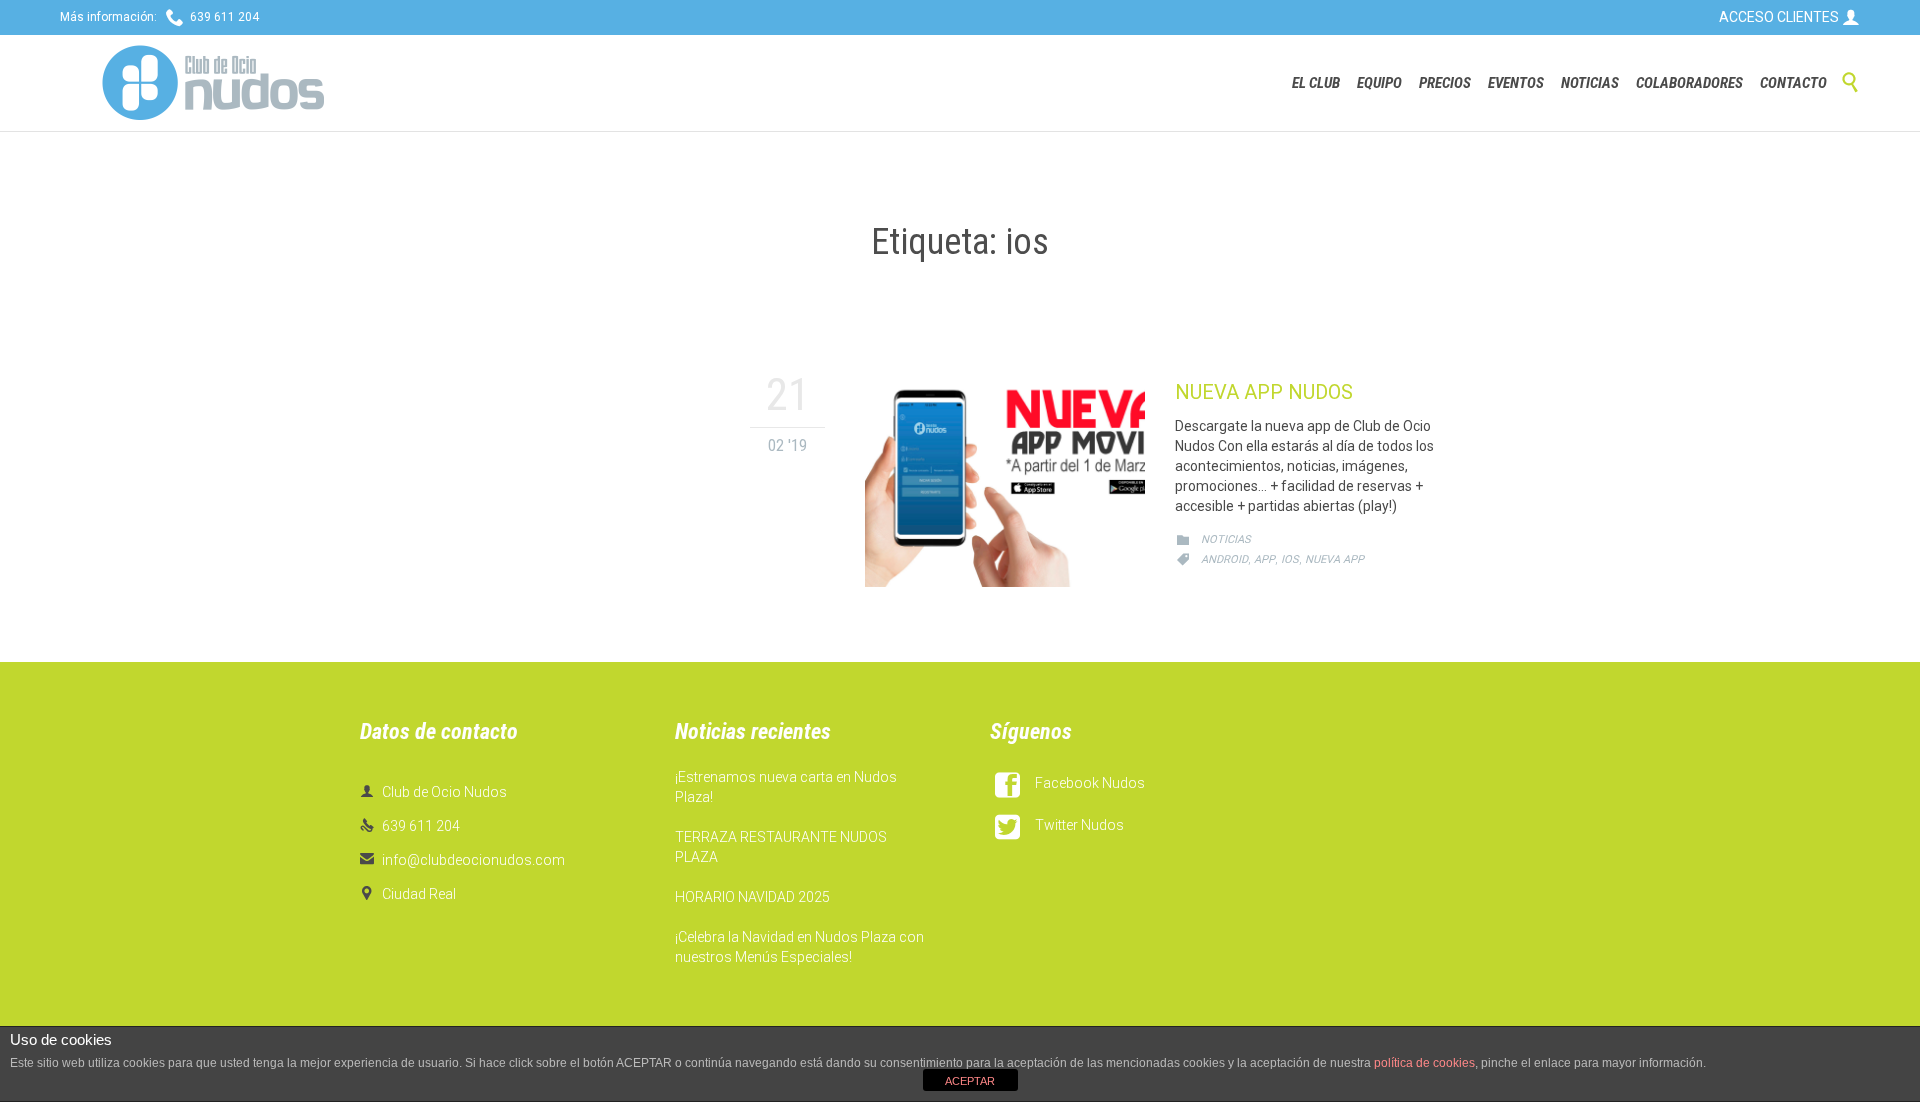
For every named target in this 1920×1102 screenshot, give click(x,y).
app (1264, 559)
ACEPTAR (970, 1081)
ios (1290, 559)
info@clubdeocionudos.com (462, 860)
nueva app (1334, 559)
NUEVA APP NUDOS (1264, 392)
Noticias (1226, 539)
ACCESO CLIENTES (1789, 17)
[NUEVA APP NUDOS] (1005, 479)
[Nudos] (213, 83)
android (1224, 559)
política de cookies (1424, 1063)
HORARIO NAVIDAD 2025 (752, 897)
